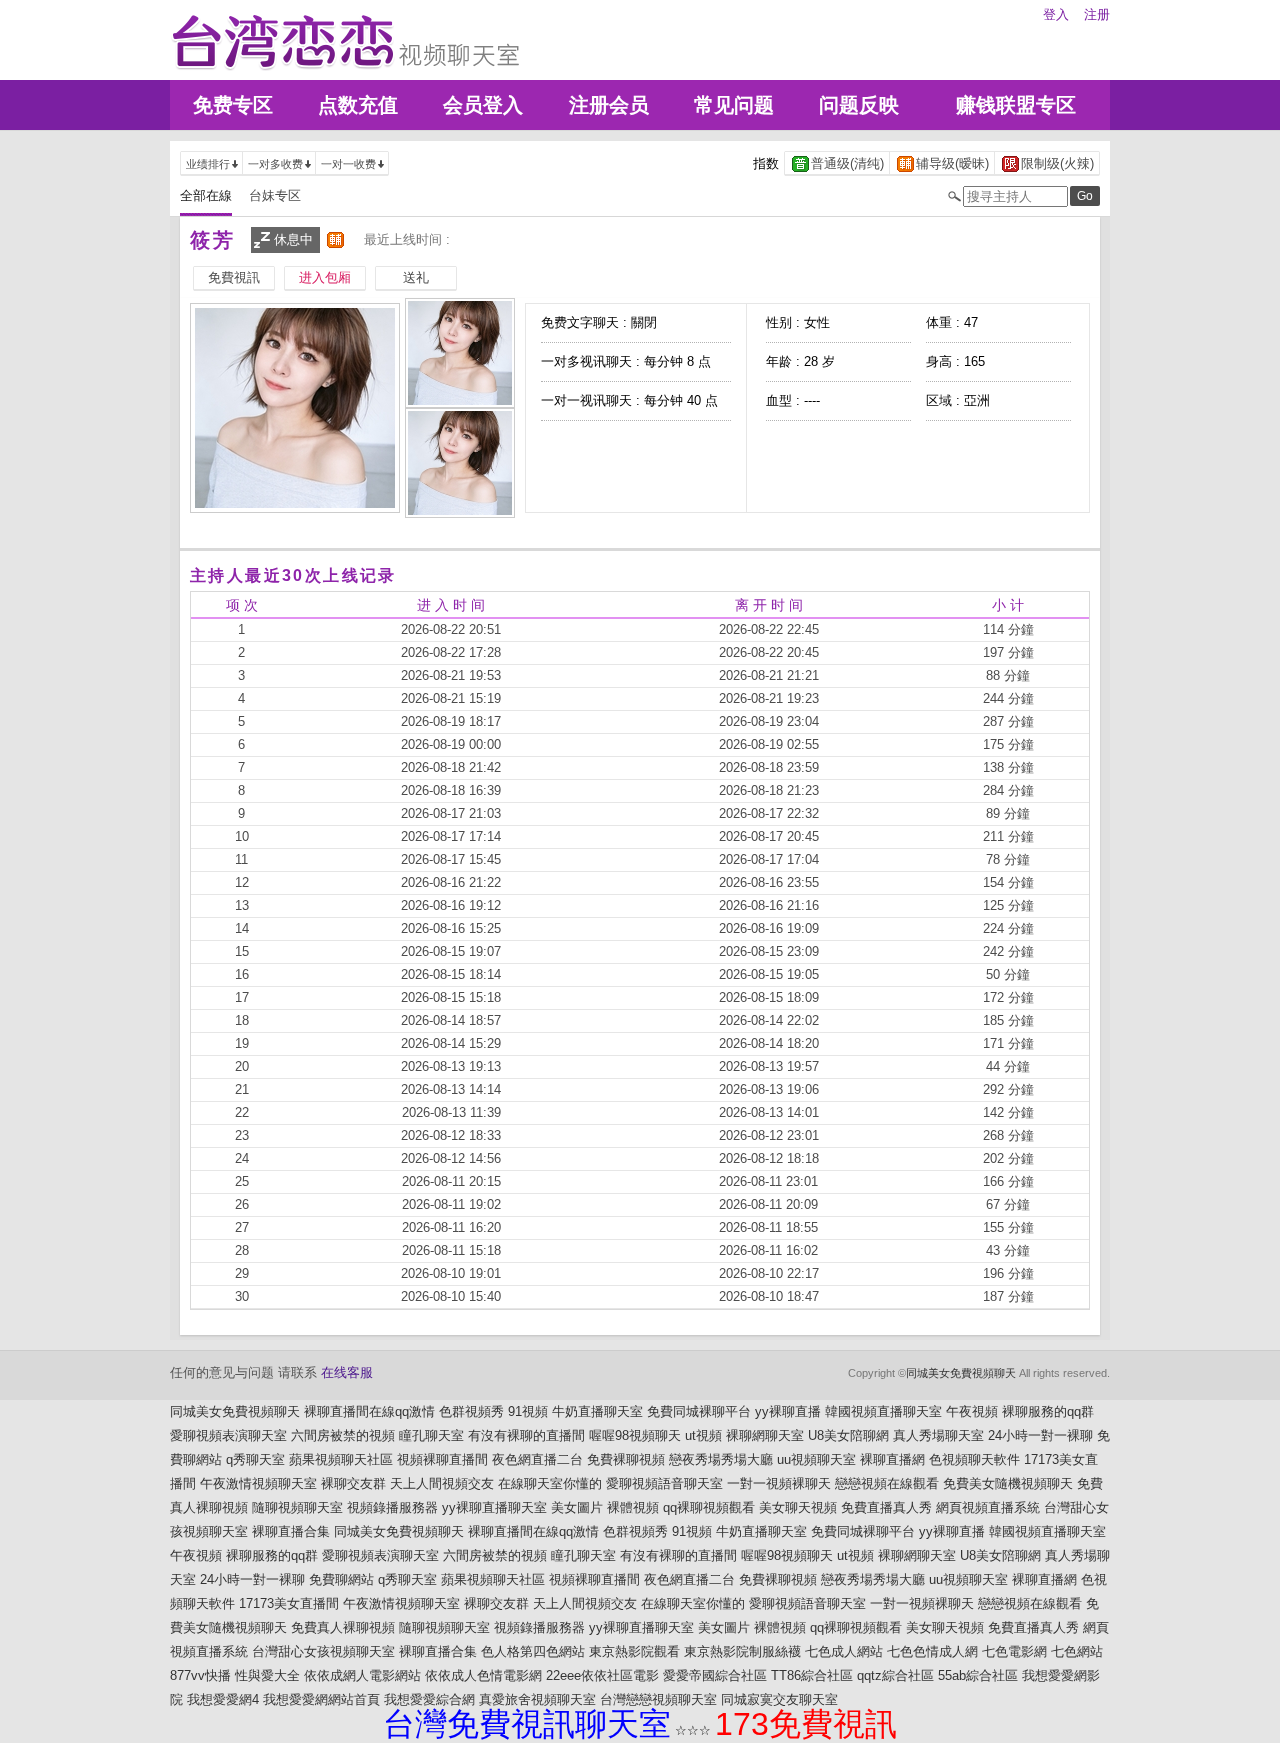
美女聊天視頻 (798, 1507)
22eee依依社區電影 (602, 1675)
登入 (1056, 14)
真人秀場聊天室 (938, 1435)
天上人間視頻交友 (442, 1483)
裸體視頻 (633, 1507)
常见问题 (734, 105)
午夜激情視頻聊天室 (258, 1483)
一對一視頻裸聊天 (779, 1483)
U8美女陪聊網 (848, 1435)
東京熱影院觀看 (634, 1651)
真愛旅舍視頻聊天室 (537, 1699)
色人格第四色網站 (533, 1651)
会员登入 (483, 105)
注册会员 (609, 105)
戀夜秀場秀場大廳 (721, 1459)
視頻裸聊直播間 (442, 1459)
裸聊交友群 (353, 1483)
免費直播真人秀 (886, 1507)
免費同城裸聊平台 (699, 1411)
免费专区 (233, 105)
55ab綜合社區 (978, 1675)
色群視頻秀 (471, 1411)
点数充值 (358, 105)
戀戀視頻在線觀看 (887, 1483)
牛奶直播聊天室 (597, 1411)
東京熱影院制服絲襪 (742, 1651)
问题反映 (859, 105)
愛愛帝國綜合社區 (715, 1675)
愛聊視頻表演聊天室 (228, 1435)
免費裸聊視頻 (626, 1459)
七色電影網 (1014, 1651)
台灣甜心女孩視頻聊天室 (323, 1651)
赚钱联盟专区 (1016, 105)
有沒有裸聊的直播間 (526, 1435)
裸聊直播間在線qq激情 (369, 1411)
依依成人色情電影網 (483, 1675)
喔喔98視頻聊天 (635, 1435)
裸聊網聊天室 (765, 1435)
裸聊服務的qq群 (1048, 1411)
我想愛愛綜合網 (429, 1699)
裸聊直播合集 (291, 1531)
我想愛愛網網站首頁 (321, 1699)
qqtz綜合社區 (895, 1675)
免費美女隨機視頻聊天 (1008, 1483)
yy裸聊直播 (788, 1411)
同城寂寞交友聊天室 (779, 1699)
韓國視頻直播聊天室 (883, 1411)
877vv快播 (200, 1675)
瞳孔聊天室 (431, 1435)
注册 (1097, 14)
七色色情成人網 (932, 1651)
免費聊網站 (341, 1579)
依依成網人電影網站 (362, 1675)
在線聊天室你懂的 (550, 1483)
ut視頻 (703, 1435)
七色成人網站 (844, 1651)
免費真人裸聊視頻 (343, 1627)
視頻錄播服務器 (392, 1507)
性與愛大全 (267, 1675)
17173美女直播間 (289, 1603)
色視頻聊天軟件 (974, 1459)
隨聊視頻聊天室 (297, 1507)
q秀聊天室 (255, 1459)
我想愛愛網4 (223, 1699)
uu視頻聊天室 (816, 1459)
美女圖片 (577, 1507)
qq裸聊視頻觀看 (709, 1507)
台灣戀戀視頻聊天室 (658, 1699)
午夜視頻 (972, 1411)
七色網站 (1077, 1651)
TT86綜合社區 (812, 1675)
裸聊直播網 (892, 1459)
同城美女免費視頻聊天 (961, 1373)
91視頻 (528, 1411)
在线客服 (347, 1372)
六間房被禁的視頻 (343, 1435)
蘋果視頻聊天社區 (341, 1459)
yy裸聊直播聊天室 (494, 1507)
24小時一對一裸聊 (1040, 1435)
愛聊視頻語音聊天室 (664, 1483)
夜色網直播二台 (537, 1459)
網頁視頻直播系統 (988, 1507)
